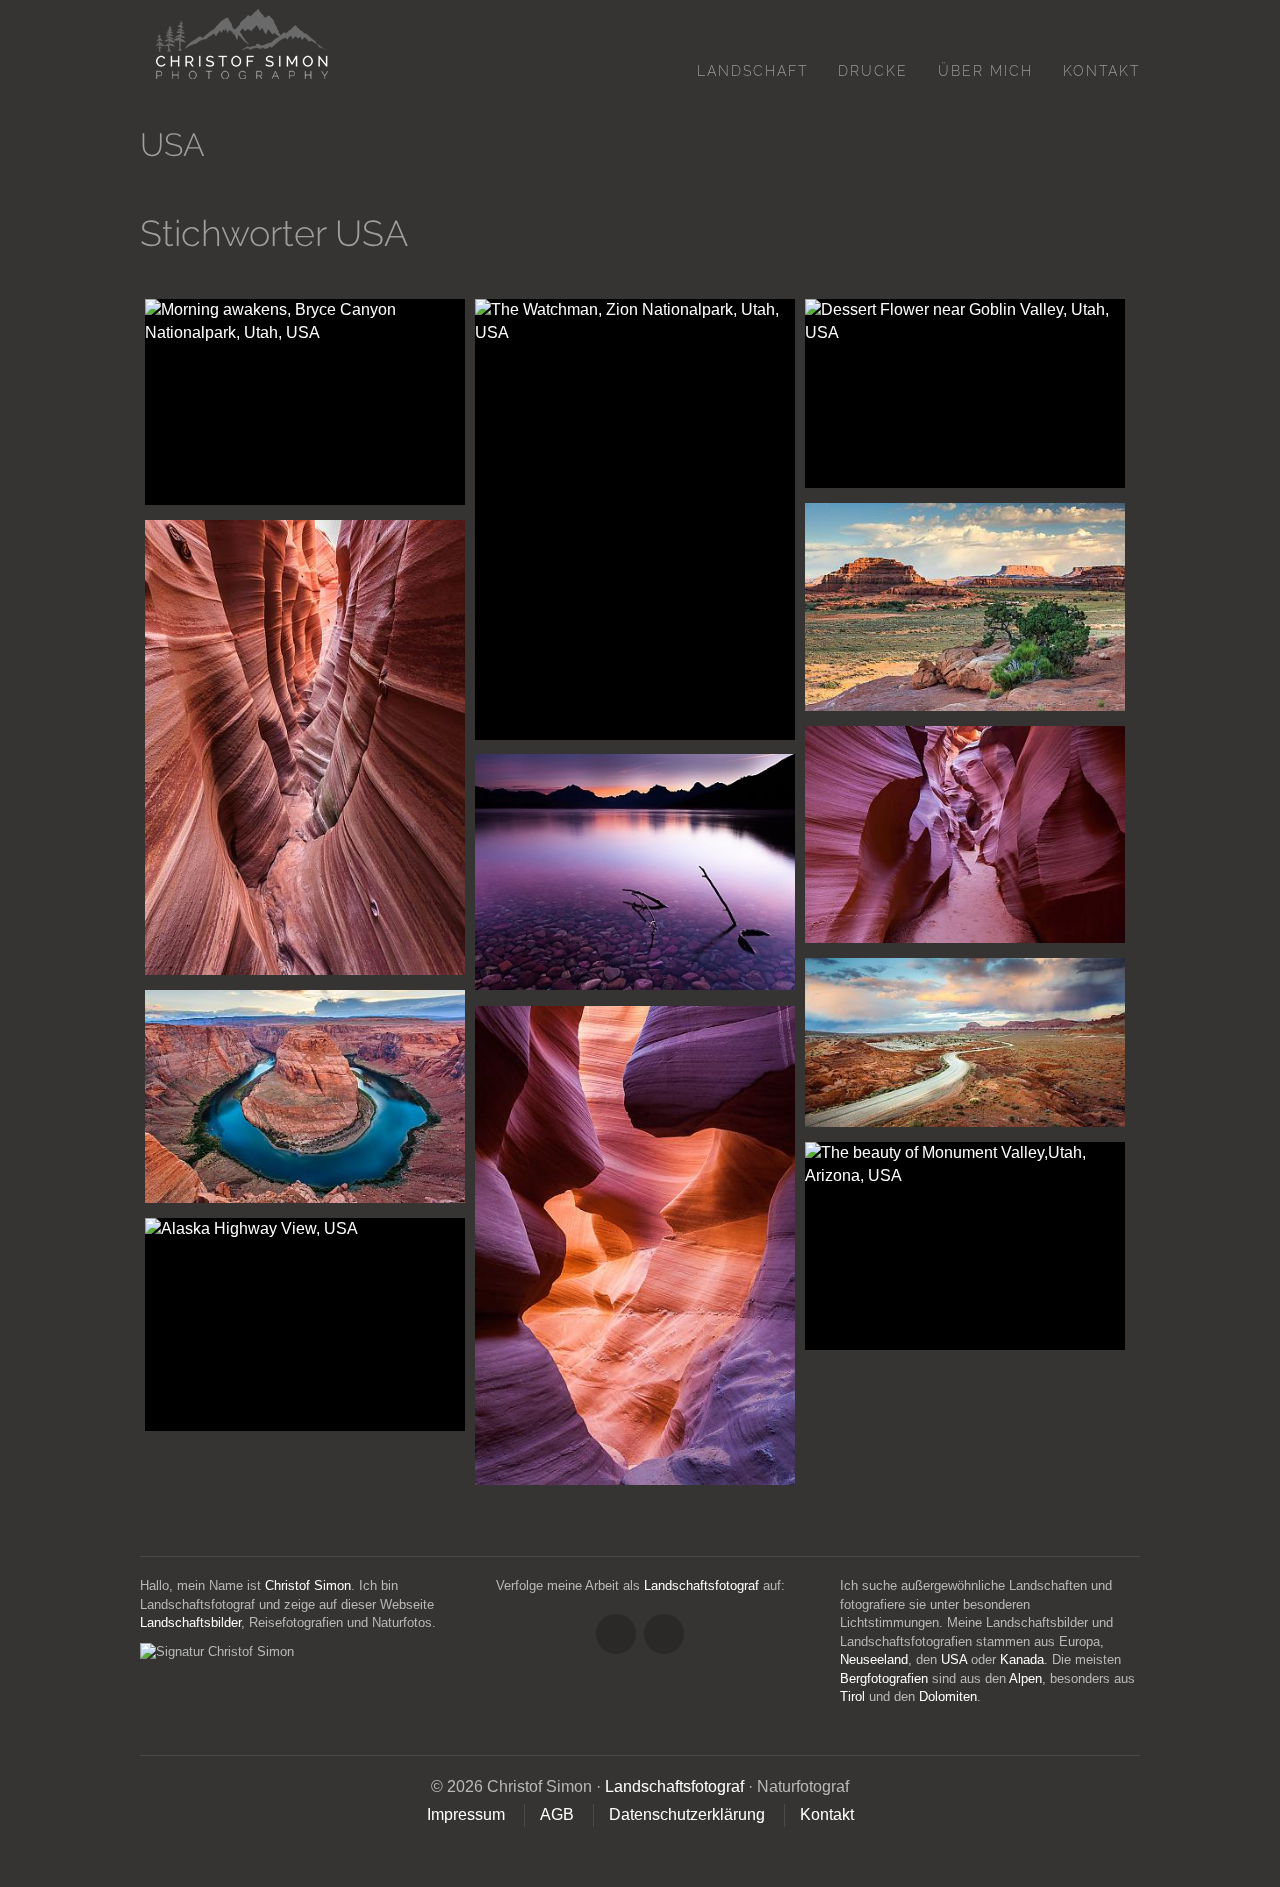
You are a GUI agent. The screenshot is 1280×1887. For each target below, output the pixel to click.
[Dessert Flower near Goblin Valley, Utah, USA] (965, 393)
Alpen (1025, 1678)
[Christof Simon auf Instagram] (616, 1634)
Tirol (852, 1696)
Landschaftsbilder (190, 1622)
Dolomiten (948, 1696)
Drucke (873, 71)
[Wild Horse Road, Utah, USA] (965, 1042)
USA (954, 1659)
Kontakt (1101, 71)
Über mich (985, 71)
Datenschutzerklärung (687, 1814)
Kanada (1022, 1659)
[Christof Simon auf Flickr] (664, 1634)
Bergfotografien (884, 1678)
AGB (557, 1814)
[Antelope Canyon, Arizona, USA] (965, 834)
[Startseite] (234, 43)
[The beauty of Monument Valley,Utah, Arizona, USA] (965, 1246)
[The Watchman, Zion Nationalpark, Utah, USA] (635, 519)
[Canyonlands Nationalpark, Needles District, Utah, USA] (965, 607)
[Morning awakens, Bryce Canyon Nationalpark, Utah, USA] (305, 402)
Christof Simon (308, 1585)
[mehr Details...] (290, 486)
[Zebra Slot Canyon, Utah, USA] (305, 747)
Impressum (466, 1814)
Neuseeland (874, 1659)
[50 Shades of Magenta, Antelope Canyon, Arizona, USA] (635, 1246)
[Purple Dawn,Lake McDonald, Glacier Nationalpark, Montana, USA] (635, 872)
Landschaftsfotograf (701, 1585)
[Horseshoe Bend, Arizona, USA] (305, 1096)
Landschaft (752, 71)
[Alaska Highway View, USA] (305, 1324)
